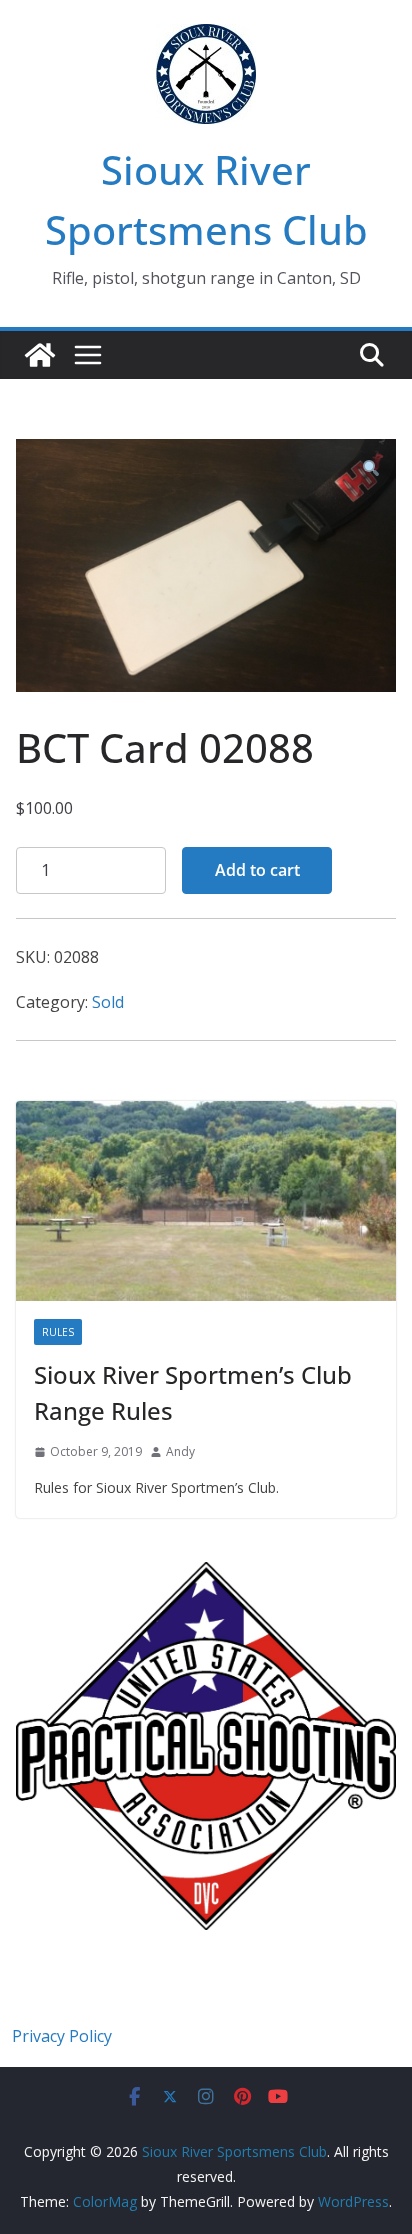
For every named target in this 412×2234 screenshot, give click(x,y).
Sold (108, 1002)
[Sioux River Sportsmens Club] (40, 355)
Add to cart (257, 870)
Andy (180, 1451)
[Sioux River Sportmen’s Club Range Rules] (206, 1201)
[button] (371, 469)
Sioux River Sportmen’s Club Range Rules (193, 1392)
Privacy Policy (62, 2036)
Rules (58, 1332)
